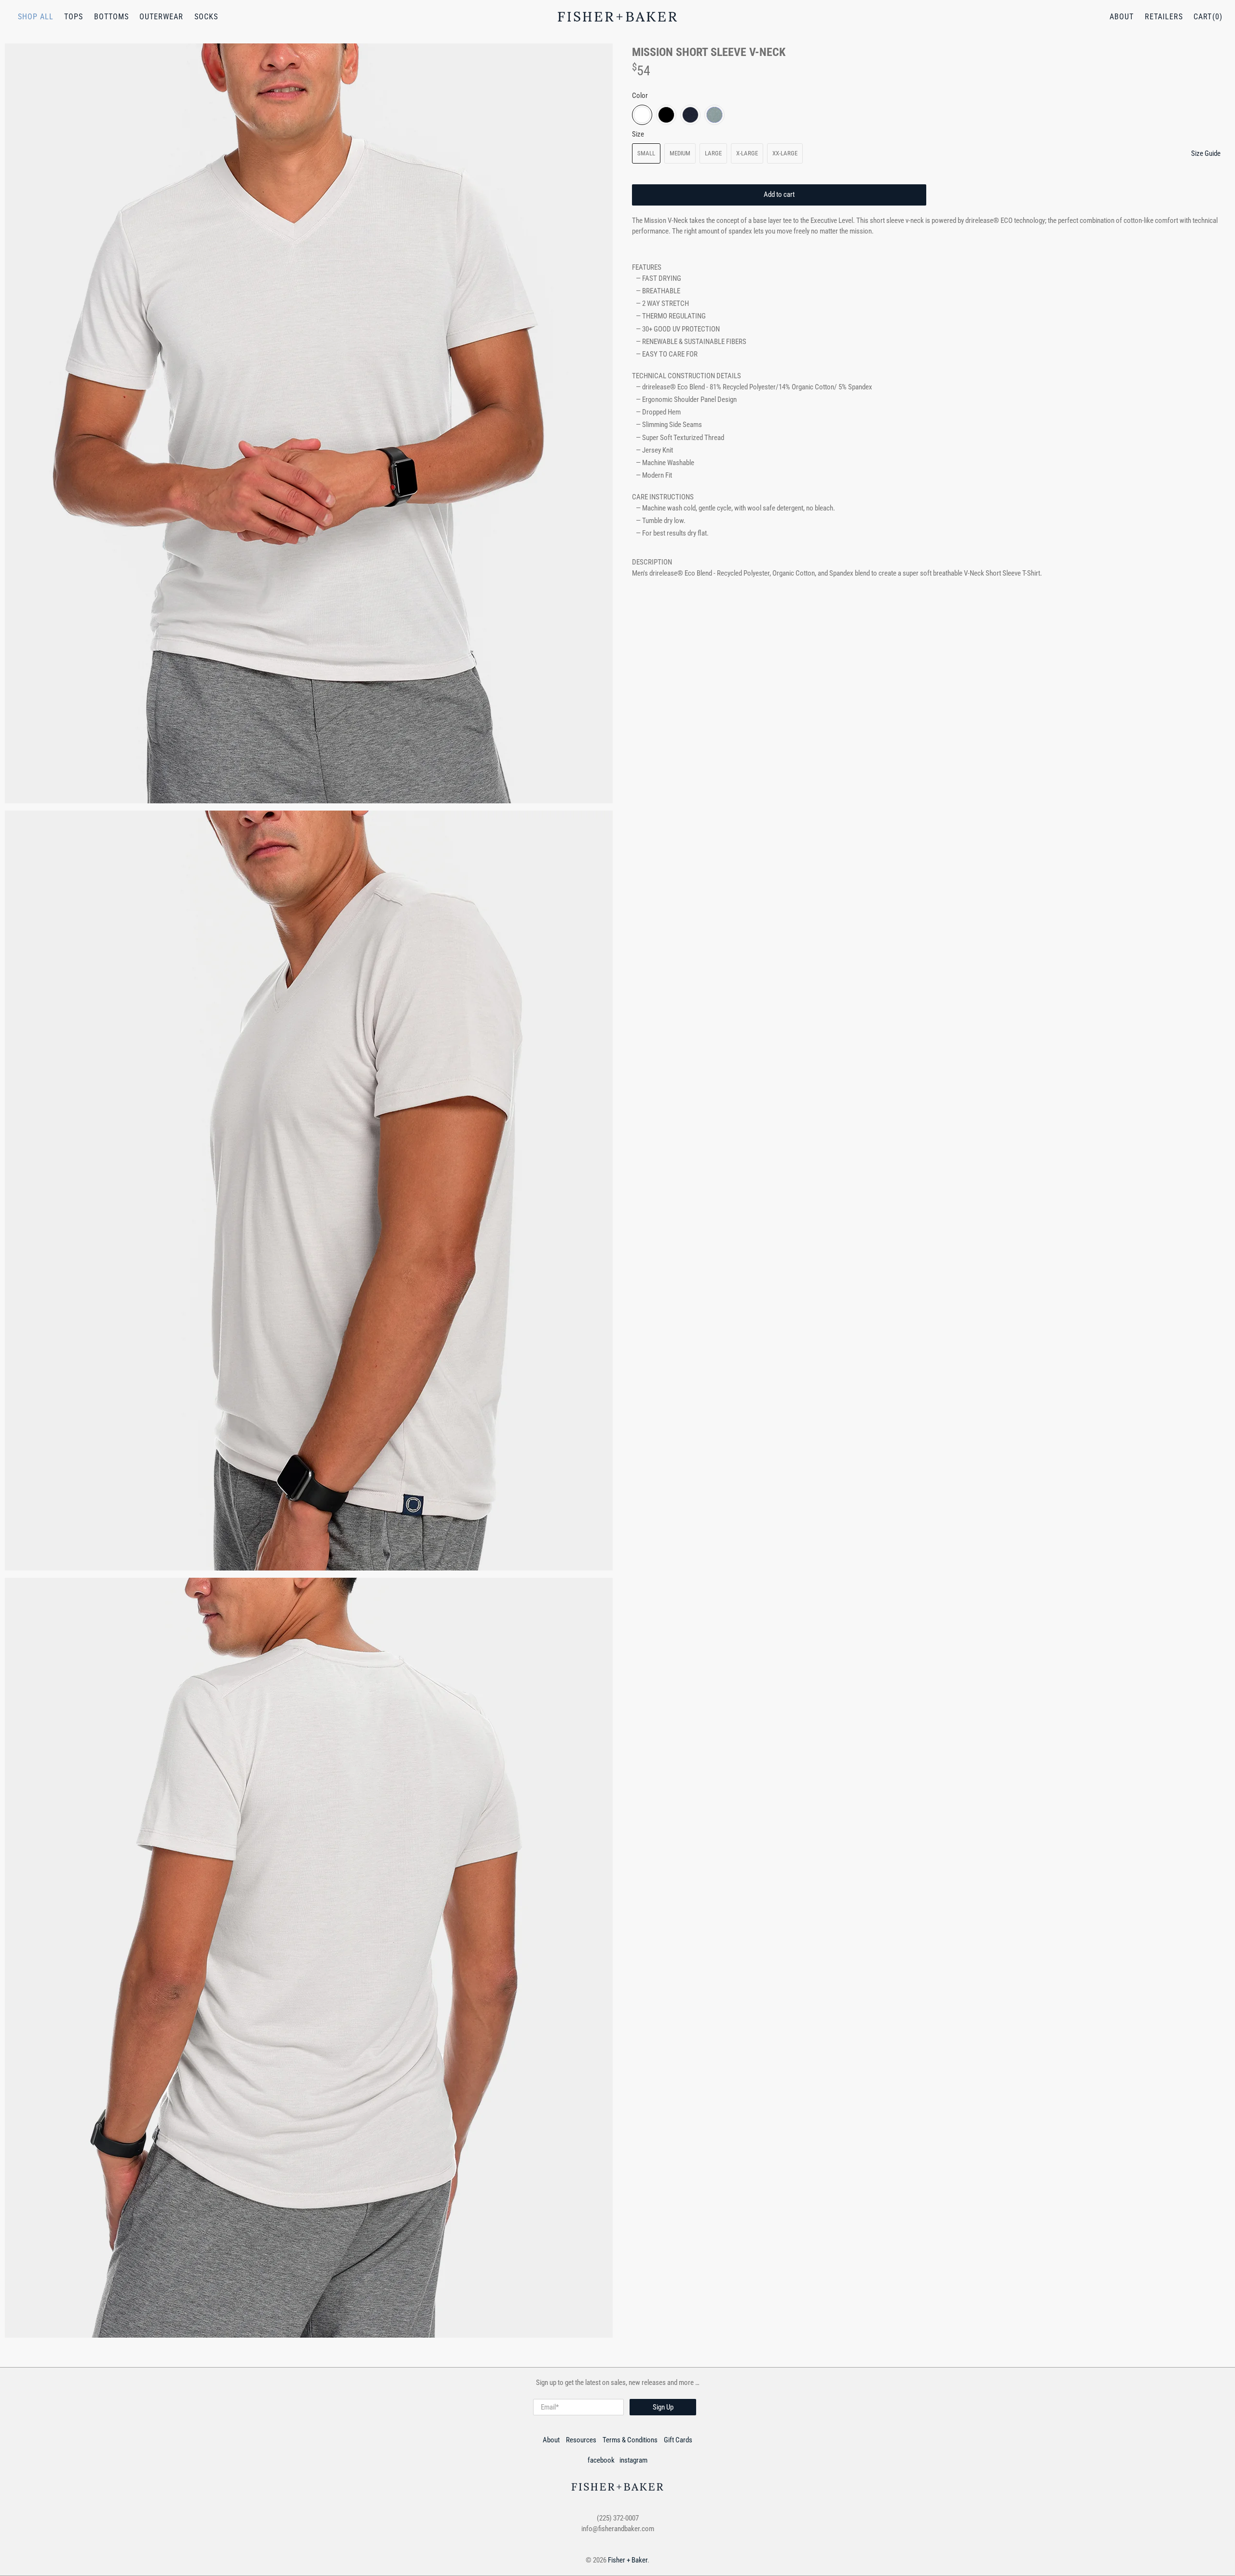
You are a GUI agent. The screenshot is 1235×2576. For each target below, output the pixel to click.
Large (713, 153)
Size (638, 134)
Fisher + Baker (628, 2560)
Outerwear (161, 17)
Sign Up (663, 2407)
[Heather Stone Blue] (714, 115)
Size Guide (1206, 153)
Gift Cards (678, 2440)
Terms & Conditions (630, 2440)
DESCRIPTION (652, 562)
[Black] (666, 115)
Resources (581, 2440)
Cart (1203, 17)
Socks (206, 17)
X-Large (747, 153)
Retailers (1164, 17)
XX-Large (785, 153)
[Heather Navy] (690, 115)
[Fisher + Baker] (617, 17)
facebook (601, 2460)
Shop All (36, 17)
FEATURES (647, 267)
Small (646, 153)
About (1122, 17)
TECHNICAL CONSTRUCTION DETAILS (686, 376)
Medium (680, 153)
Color (640, 96)
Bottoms (111, 17)
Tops (74, 17)
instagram (633, 2460)
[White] (642, 115)
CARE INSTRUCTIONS (663, 497)
